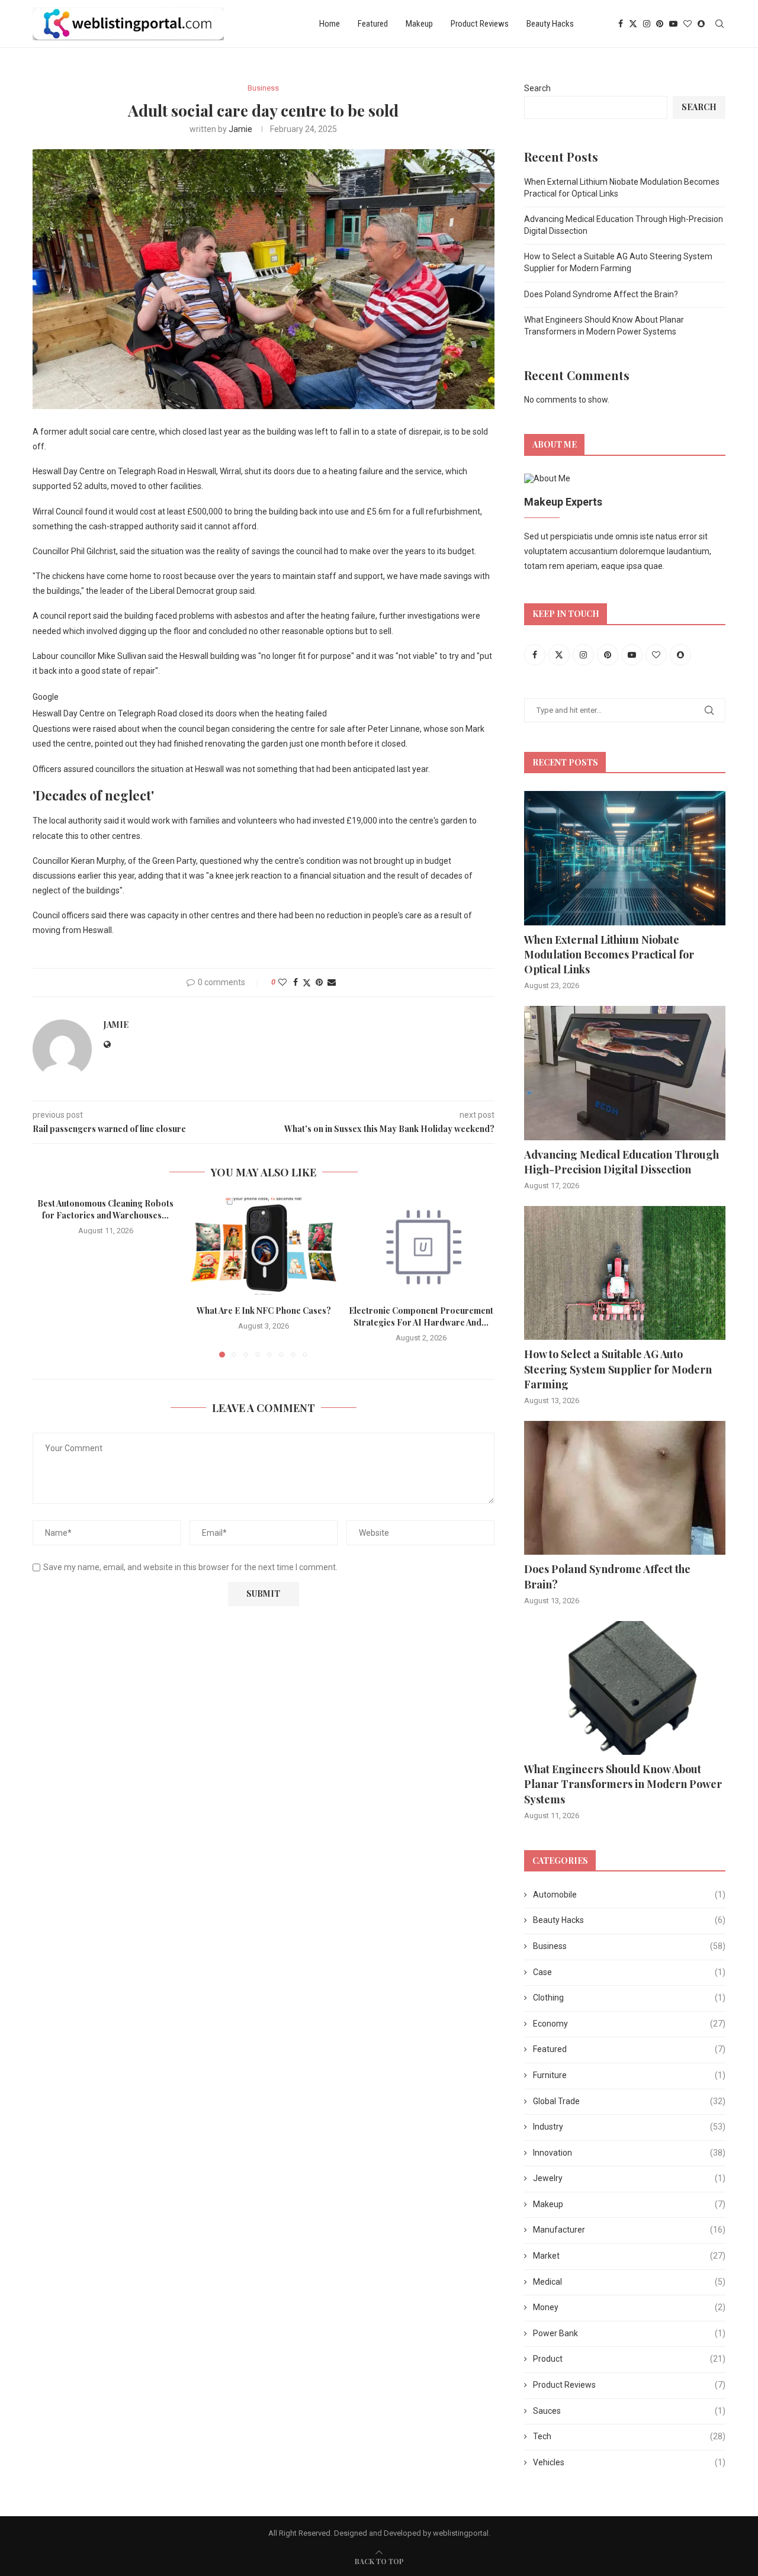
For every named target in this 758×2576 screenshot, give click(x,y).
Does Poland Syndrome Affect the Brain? (601, 294)
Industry (629, 2127)
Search (537, 88)
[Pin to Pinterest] (319, 982)
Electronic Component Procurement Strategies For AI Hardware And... (422, 1316)
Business (629, 1946)
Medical (629, 2282)
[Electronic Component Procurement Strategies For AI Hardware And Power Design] (421, 1246)
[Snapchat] (701, 24)
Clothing (629, 1998)
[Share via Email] (332, 982)
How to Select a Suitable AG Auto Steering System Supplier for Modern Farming (618, 1369)
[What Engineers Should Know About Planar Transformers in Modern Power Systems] (625, 1688)
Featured (373, 24)
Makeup (419, 24)
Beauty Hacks (550, 24)
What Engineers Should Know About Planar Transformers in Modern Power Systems (623, 1784)
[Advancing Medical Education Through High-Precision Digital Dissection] (625, 1073)
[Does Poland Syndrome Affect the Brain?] (625, 1488)
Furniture (629, 2075)
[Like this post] (282, 982)
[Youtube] (673, 24)
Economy (629, 2024)
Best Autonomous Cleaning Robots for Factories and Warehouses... (105, 1209)
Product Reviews (480, 24)
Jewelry (629, 2178)
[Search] (720, 24)
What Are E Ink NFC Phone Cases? (263, 1310)
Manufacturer (629, 2230)
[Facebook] (621, 24)
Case (629, 1972)
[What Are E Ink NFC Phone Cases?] (264, 1246)
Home (330, 24)
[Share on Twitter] (307, 983)
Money (629, 2307)
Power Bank (629, 2333)
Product (629, 2359)
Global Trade (629, 2101)
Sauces (629, 2411)
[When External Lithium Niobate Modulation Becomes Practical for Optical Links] (625, 858)
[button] (49, 1277)
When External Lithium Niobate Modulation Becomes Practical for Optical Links (609, 954)
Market (629, 2256)
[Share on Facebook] (296, 982)
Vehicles (629, 2462)
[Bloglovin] (688, 24)
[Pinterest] (660, 24)
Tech (629, 2436)
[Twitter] (633, 24)
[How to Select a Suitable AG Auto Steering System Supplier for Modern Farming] (625, 1273)
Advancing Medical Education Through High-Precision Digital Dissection (622, 1162)
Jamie (240, 129)
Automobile (629, 1895)
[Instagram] (647, 24)
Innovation (629, 2153)
